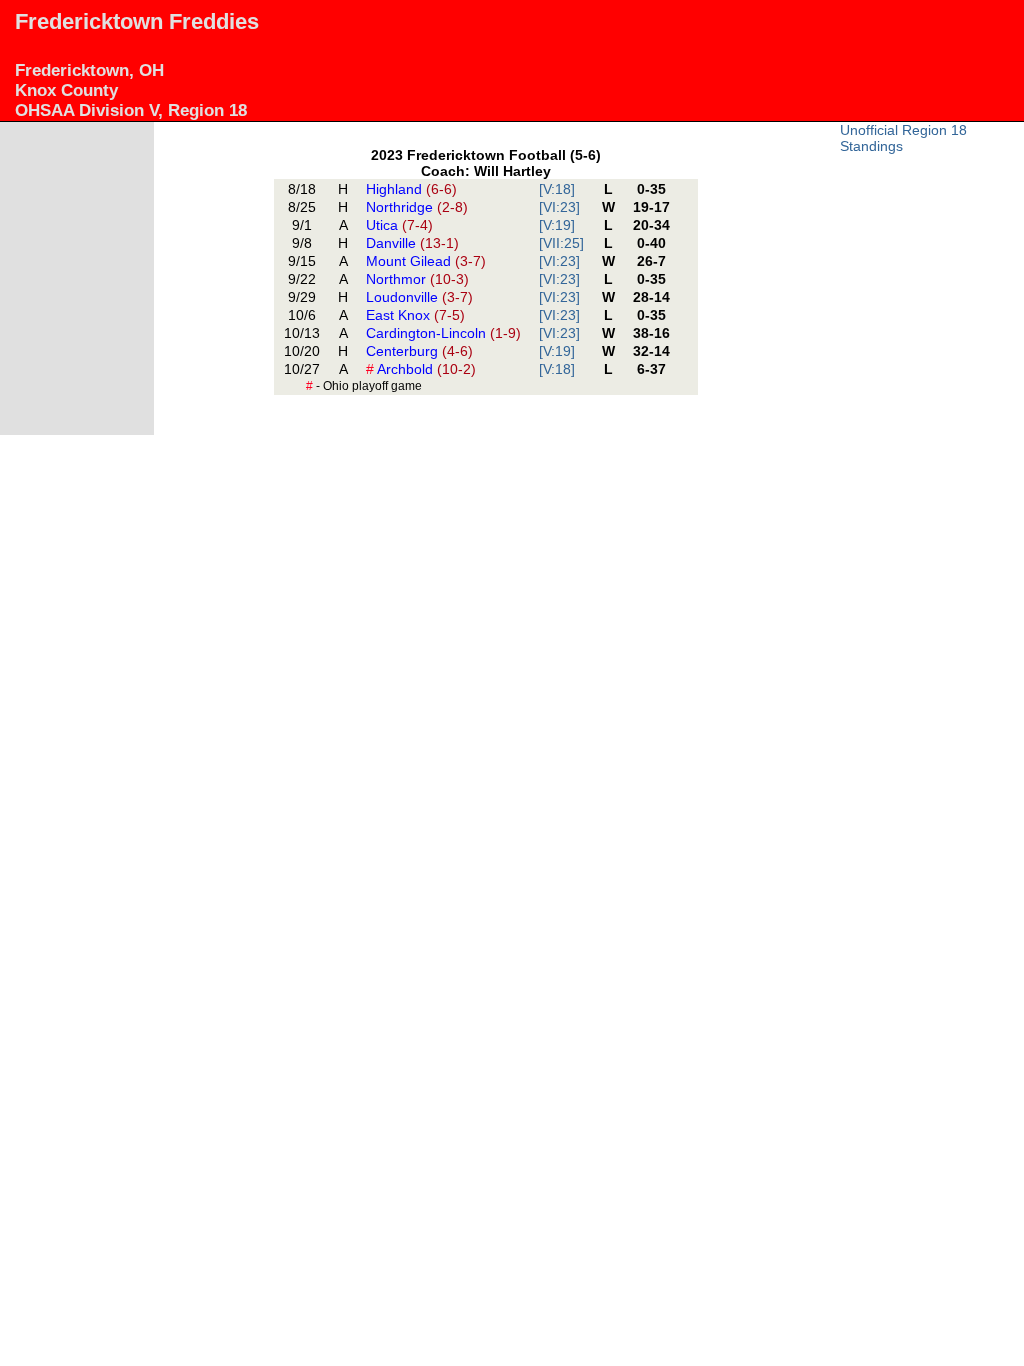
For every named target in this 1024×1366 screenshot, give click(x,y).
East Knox (415, 315)
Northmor (417, 279)
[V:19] (557, 225)
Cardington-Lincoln (443, 333)
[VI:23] (559, 207)
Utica (399, 225)
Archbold (421, 369)
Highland (411, 189)
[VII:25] (561, 243)
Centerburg (419, 351)
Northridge (417, 207)
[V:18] (557, 189)
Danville (412, 243)
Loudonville (419, 297)
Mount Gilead (426, 261)
